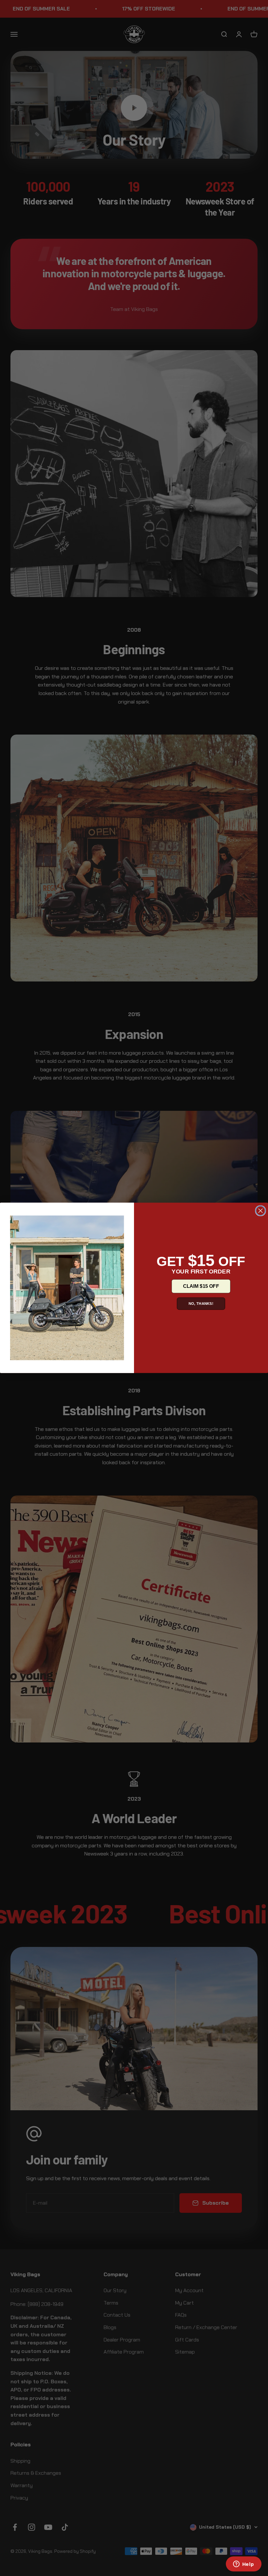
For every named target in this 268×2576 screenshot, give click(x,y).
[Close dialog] (260, 1211)
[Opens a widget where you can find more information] (243, 2565)
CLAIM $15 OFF (201, 1286)
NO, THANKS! (201, 1304)
